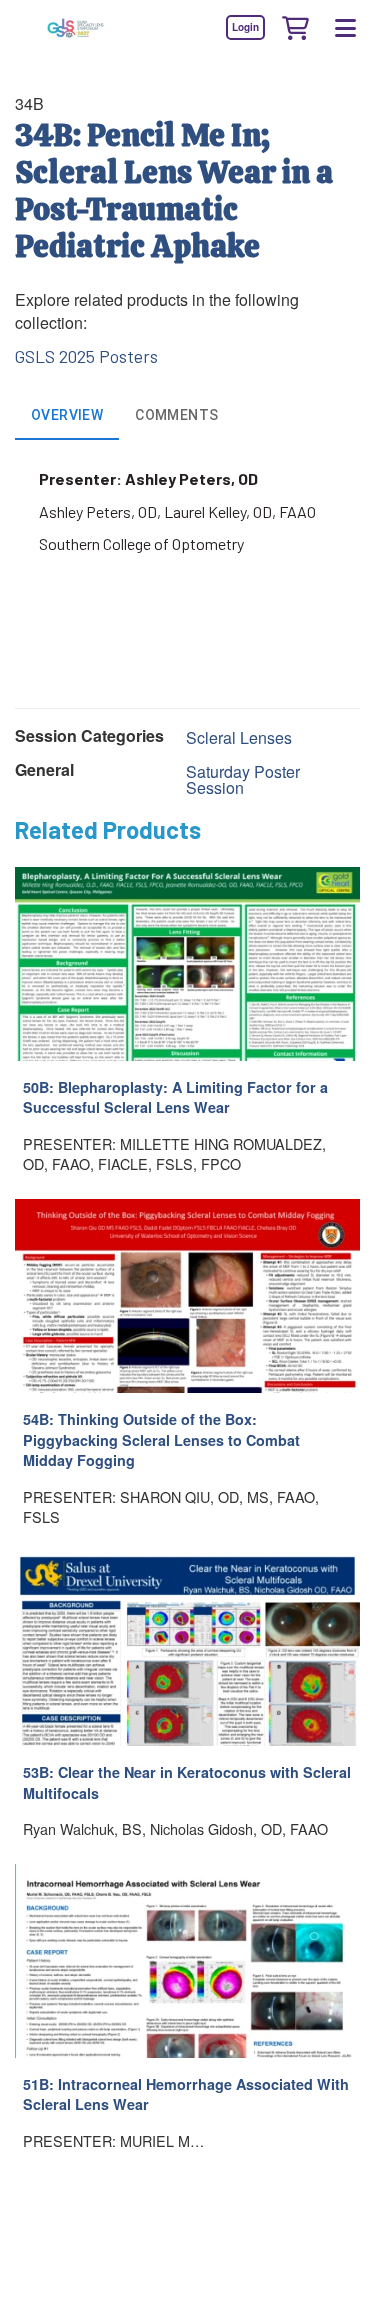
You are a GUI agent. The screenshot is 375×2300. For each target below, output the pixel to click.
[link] (245, 27)
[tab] (67, 416)
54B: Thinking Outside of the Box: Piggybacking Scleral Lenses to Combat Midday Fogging (161, 1439)
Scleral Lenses (239, 737)
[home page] (75, 27)
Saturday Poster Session (243, 779)
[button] (295, 27)
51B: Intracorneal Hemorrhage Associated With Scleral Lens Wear (186, 2094)
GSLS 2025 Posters (86, 356)
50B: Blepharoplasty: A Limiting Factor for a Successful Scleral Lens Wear (175, 1097)
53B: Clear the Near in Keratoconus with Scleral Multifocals (187, 1782)
